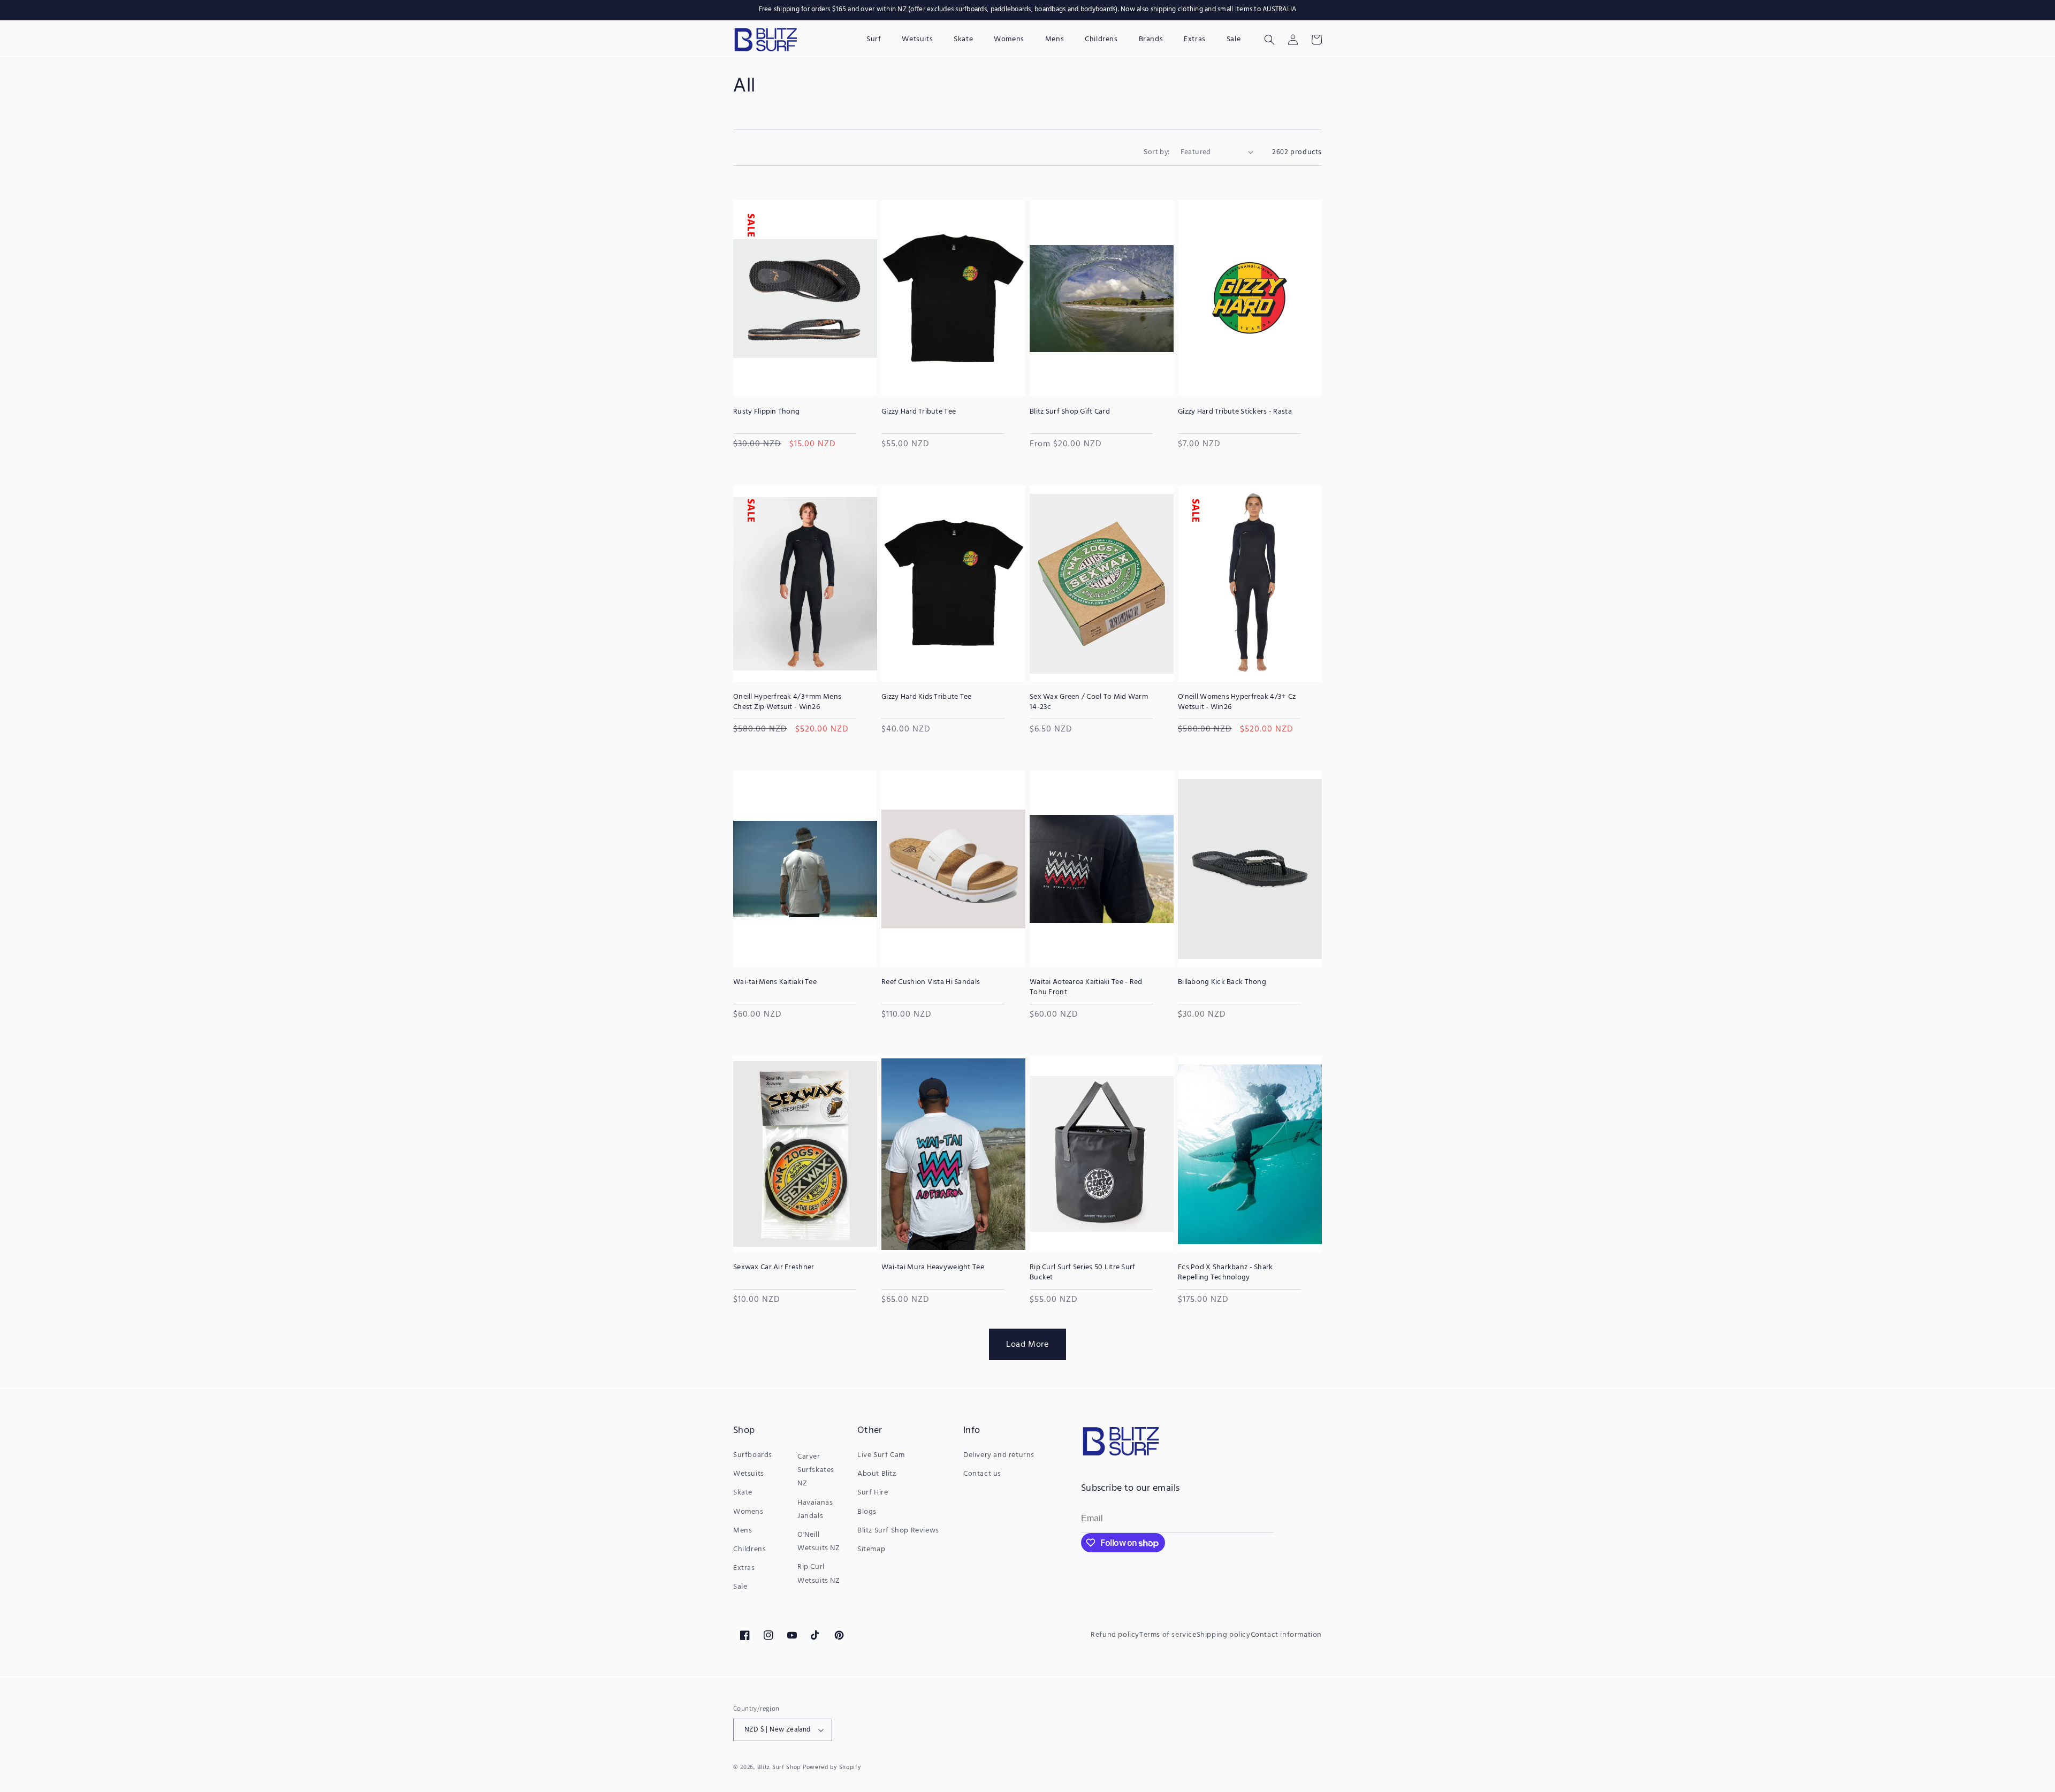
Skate (743, 1493)
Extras (744, 1568)
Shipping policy (1224, 1635)
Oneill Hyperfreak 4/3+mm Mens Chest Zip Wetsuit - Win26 (787, 702)
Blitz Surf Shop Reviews (898, 1531)
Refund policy (1115, 1635)
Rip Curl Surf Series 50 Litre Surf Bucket (1083, 1272)
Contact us (982, 1474)
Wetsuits (749, 1474)
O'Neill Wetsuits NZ (819, 1542)
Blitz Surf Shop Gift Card (1070, 412)
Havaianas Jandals (815, 1509)
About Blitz (877, 1474)
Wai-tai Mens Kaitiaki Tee (775, 982)
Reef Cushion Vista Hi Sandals (931, 982)
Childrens (749, 1549)
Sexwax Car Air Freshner (774, 1268)
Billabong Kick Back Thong (1222, 982)
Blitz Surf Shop (779, 1767)
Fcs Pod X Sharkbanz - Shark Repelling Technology (1226, 1272)
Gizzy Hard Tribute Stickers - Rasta (1235, 412)
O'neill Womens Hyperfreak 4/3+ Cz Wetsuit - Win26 (1237, 702)
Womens (748, 1512)
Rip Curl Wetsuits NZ (819, 1574)
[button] (1269, 40)
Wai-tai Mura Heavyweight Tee (933, 1268)
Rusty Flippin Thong (766, 412)
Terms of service (1168, 1635)
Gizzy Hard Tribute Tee (919, 412)
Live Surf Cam (881, 1455)
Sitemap (871, 1549)
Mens (743, 1531)
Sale (740, 1587)
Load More (1027, 1344)
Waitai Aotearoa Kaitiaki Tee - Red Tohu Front (1086, 987)
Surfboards (753, 1455)
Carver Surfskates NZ (816, 1470)
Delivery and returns (999, 1455)
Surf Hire (873, 1493)
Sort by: (1156, 151)
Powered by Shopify (832, 1767)
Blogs (867, 1512)
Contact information (1286, 1635)
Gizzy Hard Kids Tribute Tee (927, 697)
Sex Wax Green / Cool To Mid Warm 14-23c (1089, 702)
